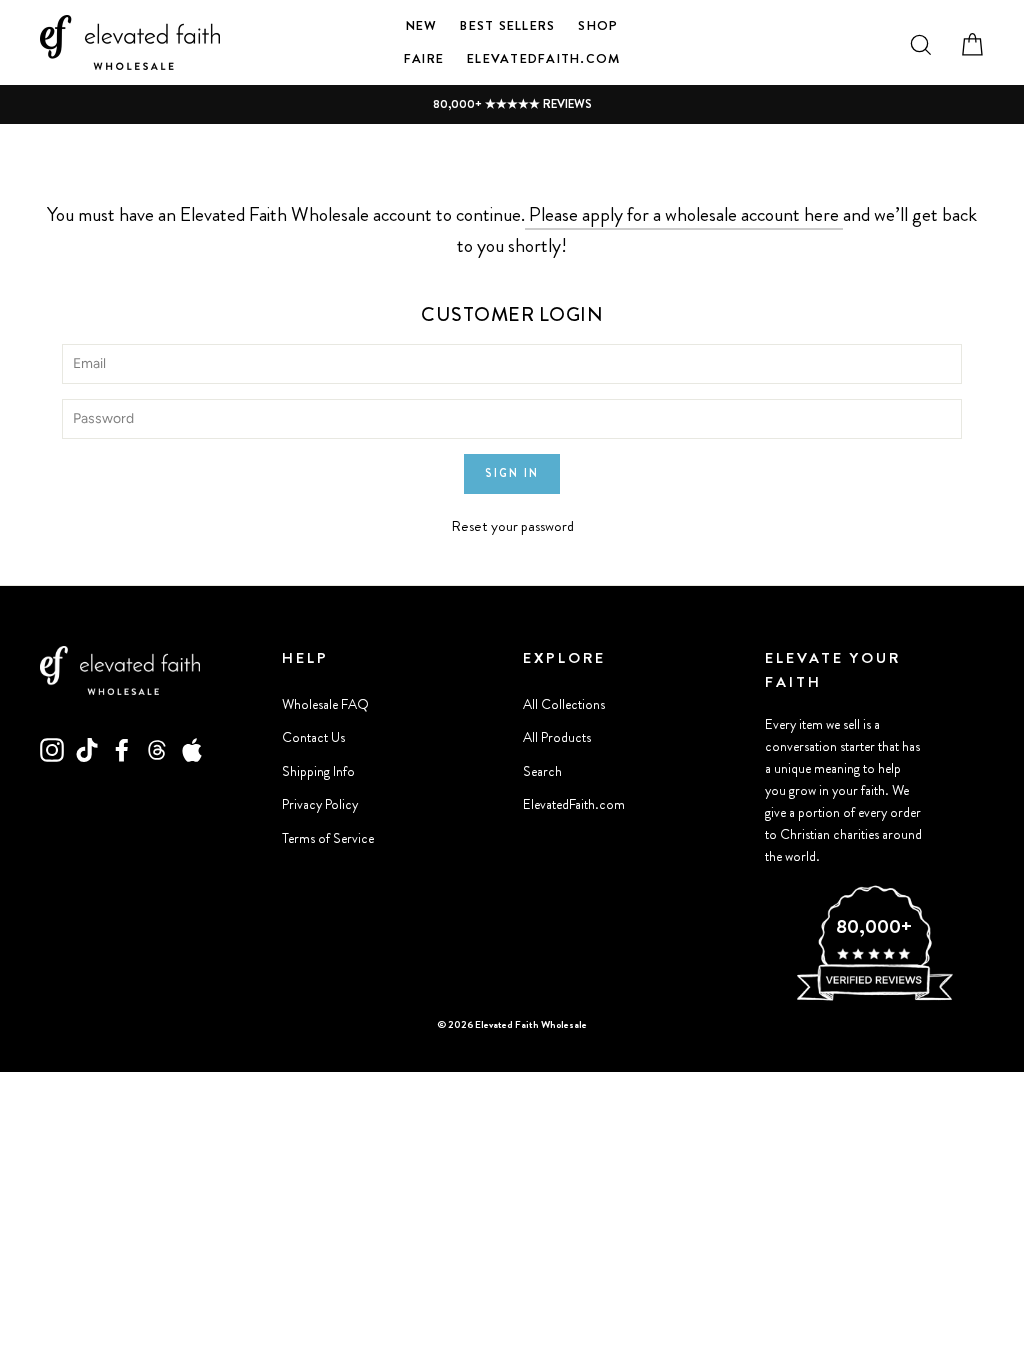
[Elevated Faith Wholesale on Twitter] (157, 749)
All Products (557, 737)
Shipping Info (318, 771)
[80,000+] (874, 998)
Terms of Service (328, 838)
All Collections (564, 704)
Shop (598, 25)
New (422, 25)
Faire (424, 58)
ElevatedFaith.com (543, 58)
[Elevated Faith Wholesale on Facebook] (122, 749)
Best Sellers (507, 25)
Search (542, 771)
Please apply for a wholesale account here (684, 214)
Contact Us (313, 737)
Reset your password (512, 526)
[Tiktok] (87, 749)
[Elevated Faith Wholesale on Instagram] (52, 749)
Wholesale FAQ (325, 704)
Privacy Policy (320, 804)
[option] (512, 104)
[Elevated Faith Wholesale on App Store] (192, 749)
